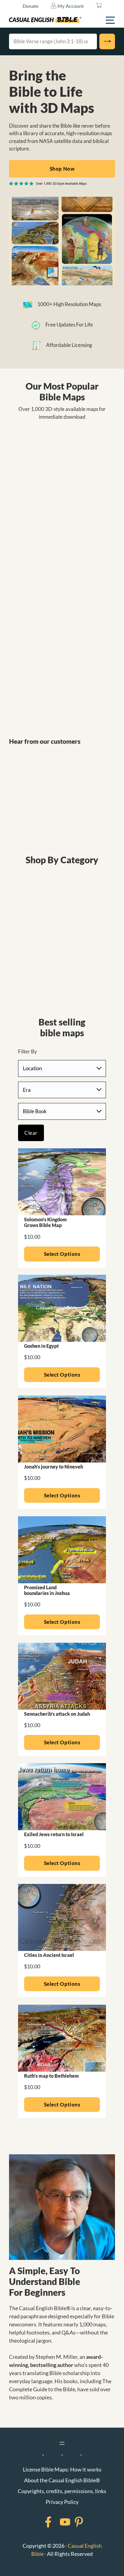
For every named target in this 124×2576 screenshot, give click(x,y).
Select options (62, 1254)
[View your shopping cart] (99, 6)
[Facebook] (40, 2522)
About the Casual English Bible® (62, 2480)
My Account (70, 6)
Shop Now (62, 169)
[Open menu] (62, 2443)
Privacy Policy (62, 2502)
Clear (31, 1133)
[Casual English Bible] (45, 20)
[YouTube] (57, 2522)
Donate (31, 6)
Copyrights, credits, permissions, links (62, 2491)
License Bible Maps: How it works (62, 2469)
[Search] (107, 41)
